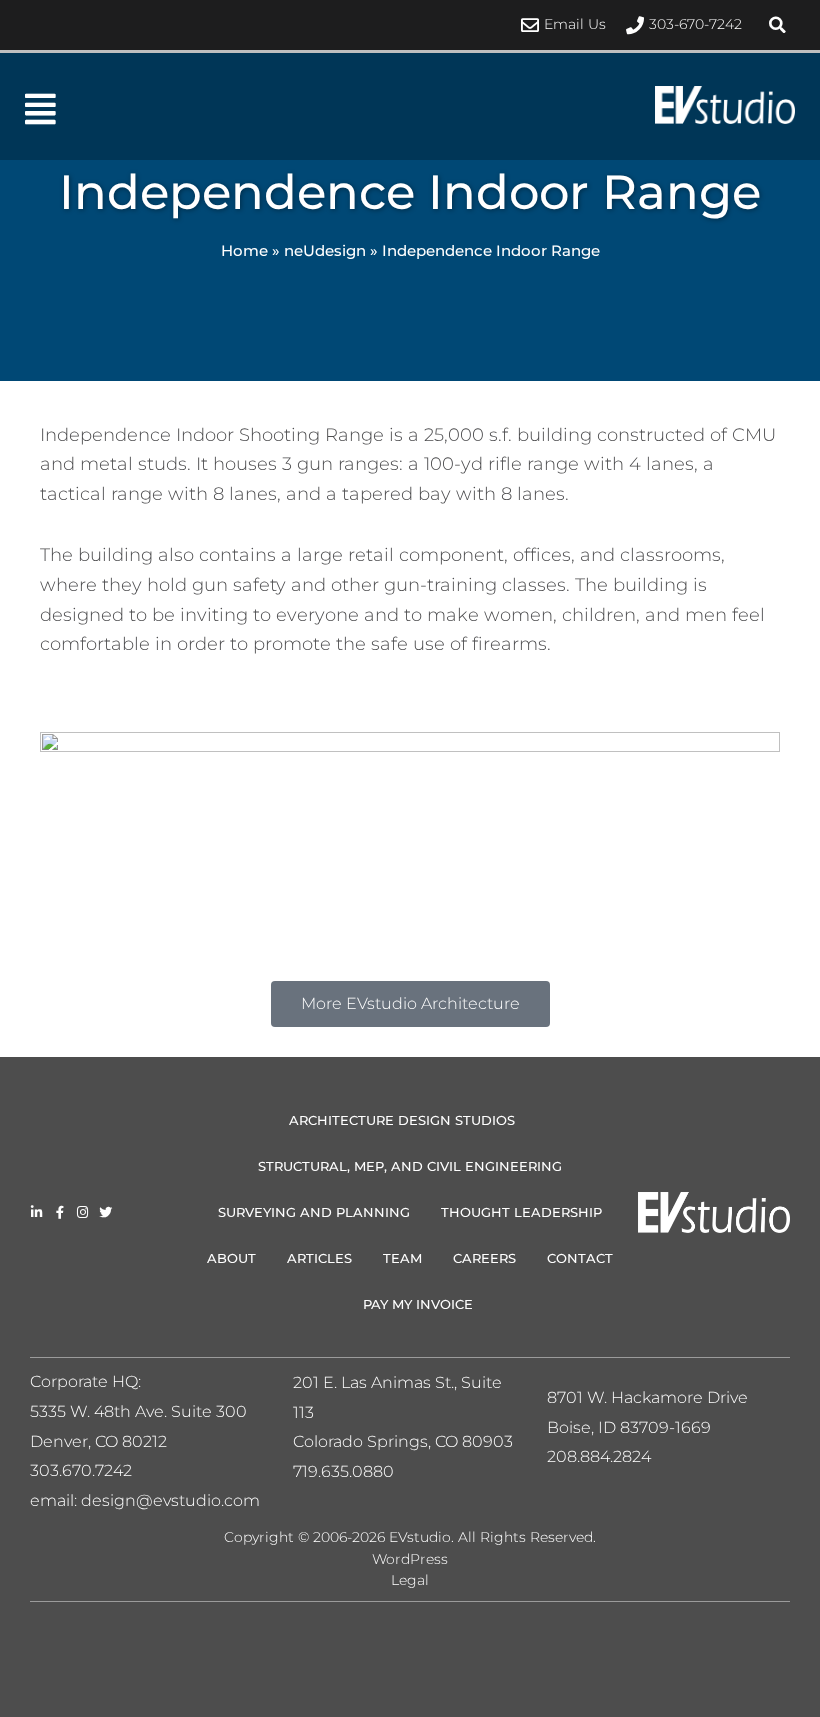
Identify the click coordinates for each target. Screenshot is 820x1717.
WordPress (410, 1559)
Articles (319, 1258)
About (231, 1258)
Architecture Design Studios (402, 1120)
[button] (777, 25)
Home (244, 250)
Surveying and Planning (314, 1212)
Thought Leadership (521, 1212)
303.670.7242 (81, 1470)
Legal (410, 1580)
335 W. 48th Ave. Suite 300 (145, 1411)
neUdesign (325, 250)
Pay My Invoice (418, 1304)
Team (402, 1258)
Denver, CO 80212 (98, 1441)
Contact (580, 1258)
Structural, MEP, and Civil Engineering (410, 1166)
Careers (484, 1258)
